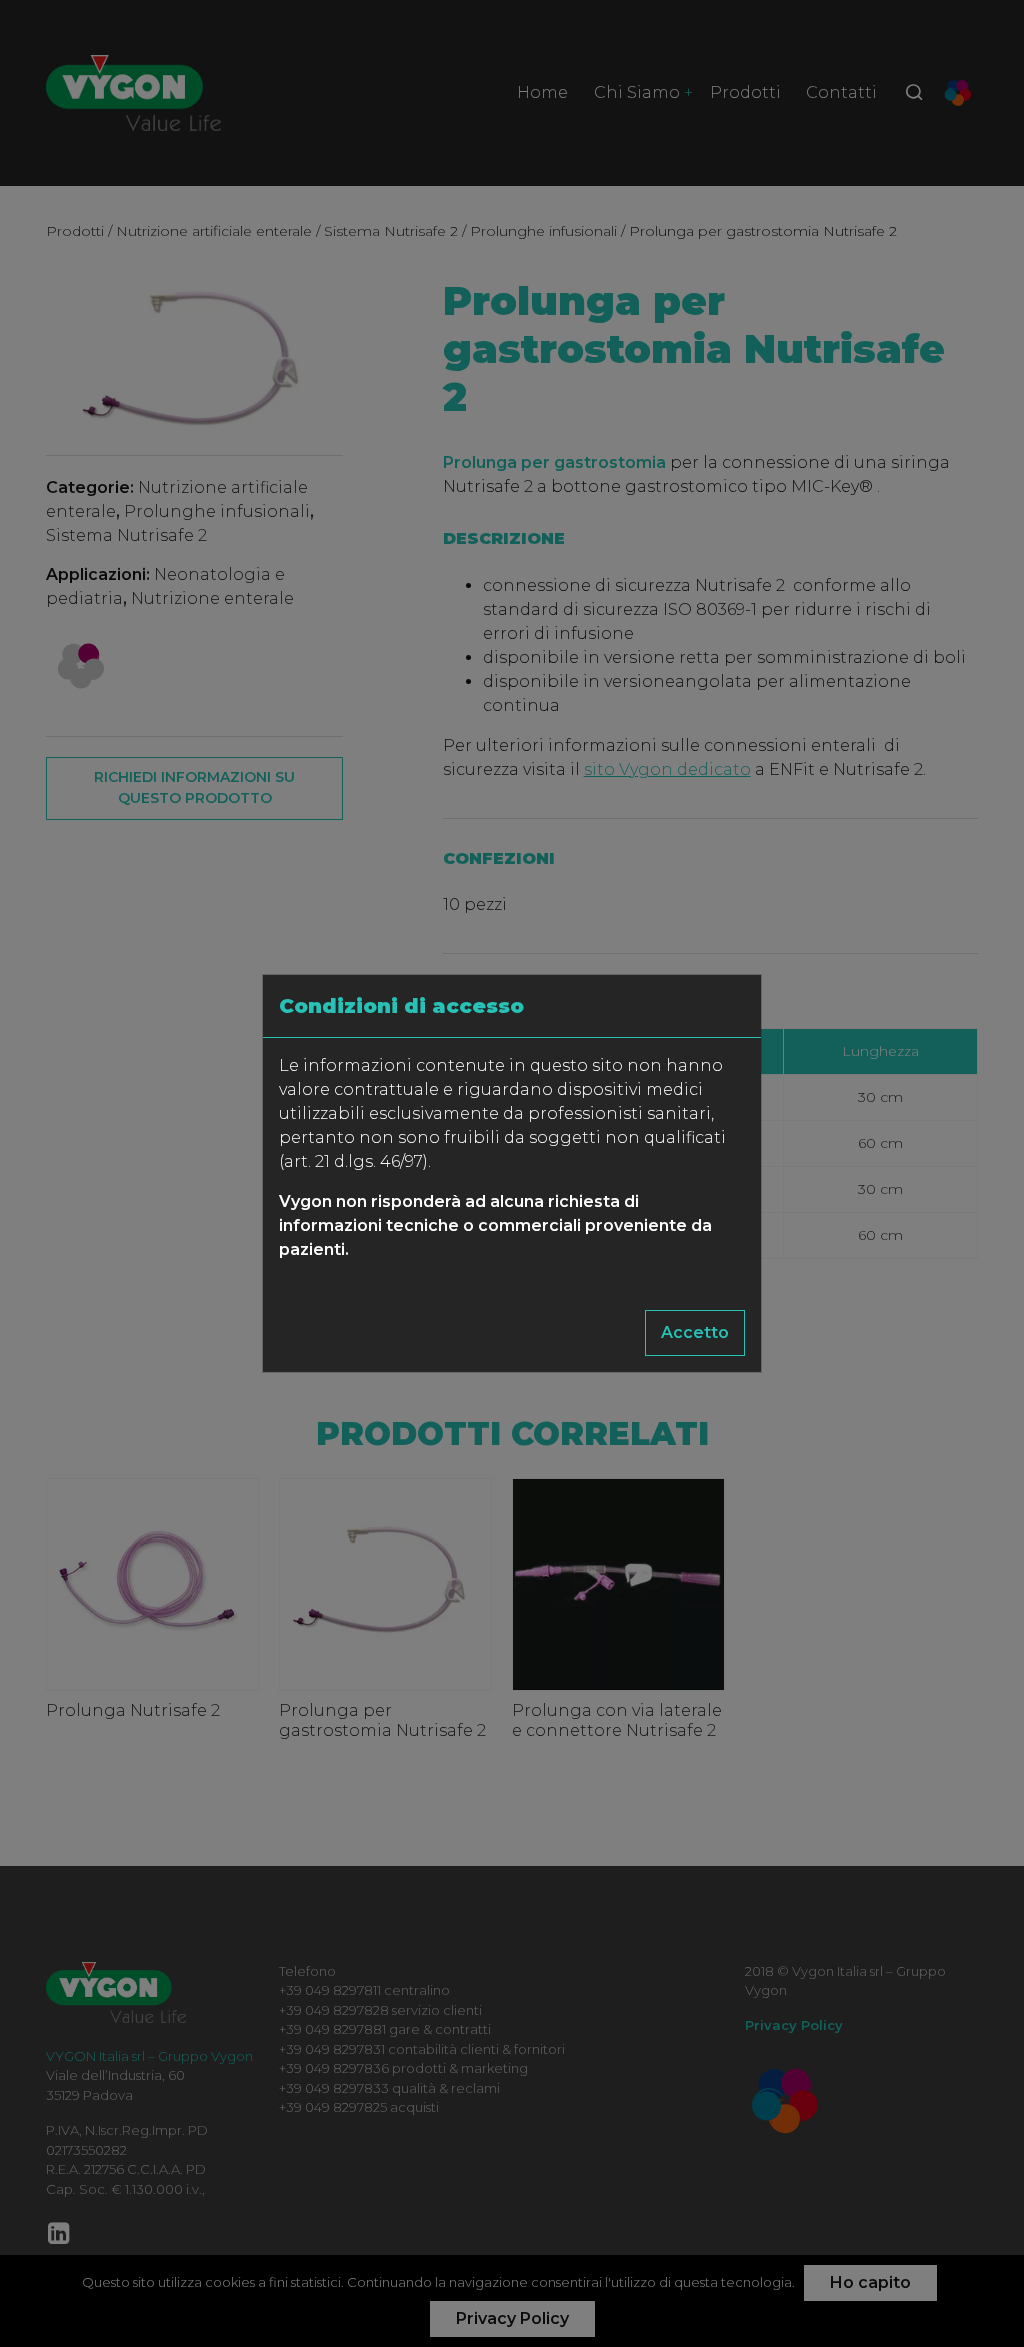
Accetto (695, 1332)
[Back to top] (968, 2291)
